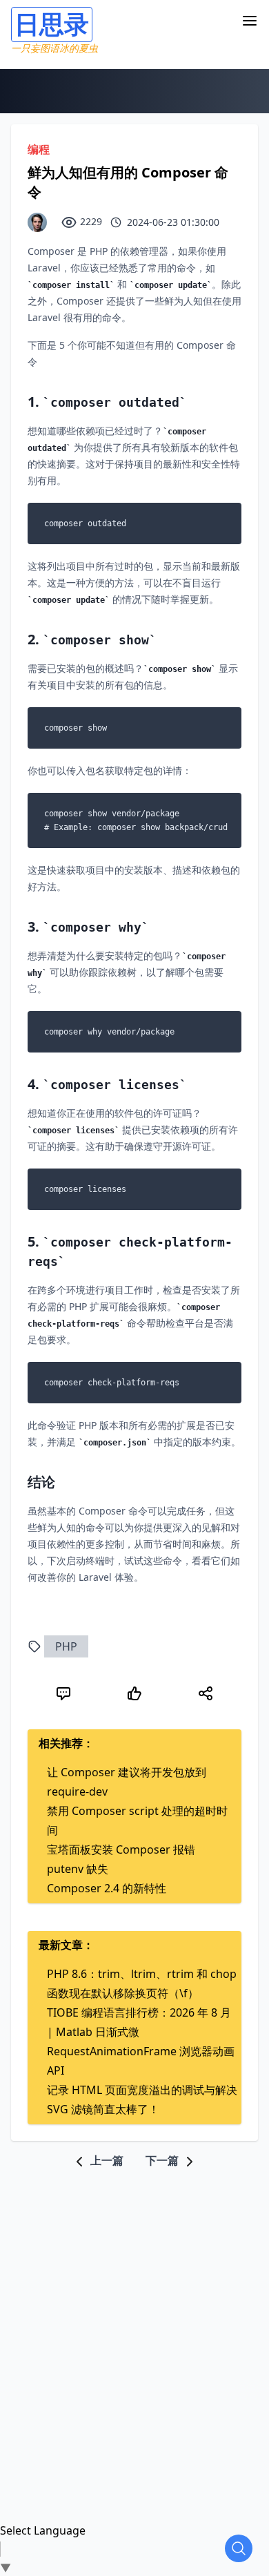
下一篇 (163, 2160)
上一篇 (106, 2160)
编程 (39, 149)
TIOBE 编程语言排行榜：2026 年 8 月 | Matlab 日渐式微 (139, 2022)
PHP (66, 1646)
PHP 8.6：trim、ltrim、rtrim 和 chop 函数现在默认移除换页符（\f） (142, 1983)
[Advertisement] (134, 2305)
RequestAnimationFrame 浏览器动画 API (141, 2061)
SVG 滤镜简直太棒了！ (103, 2109)
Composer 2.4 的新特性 (107, 1888)
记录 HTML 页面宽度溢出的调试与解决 (142, 2090)
